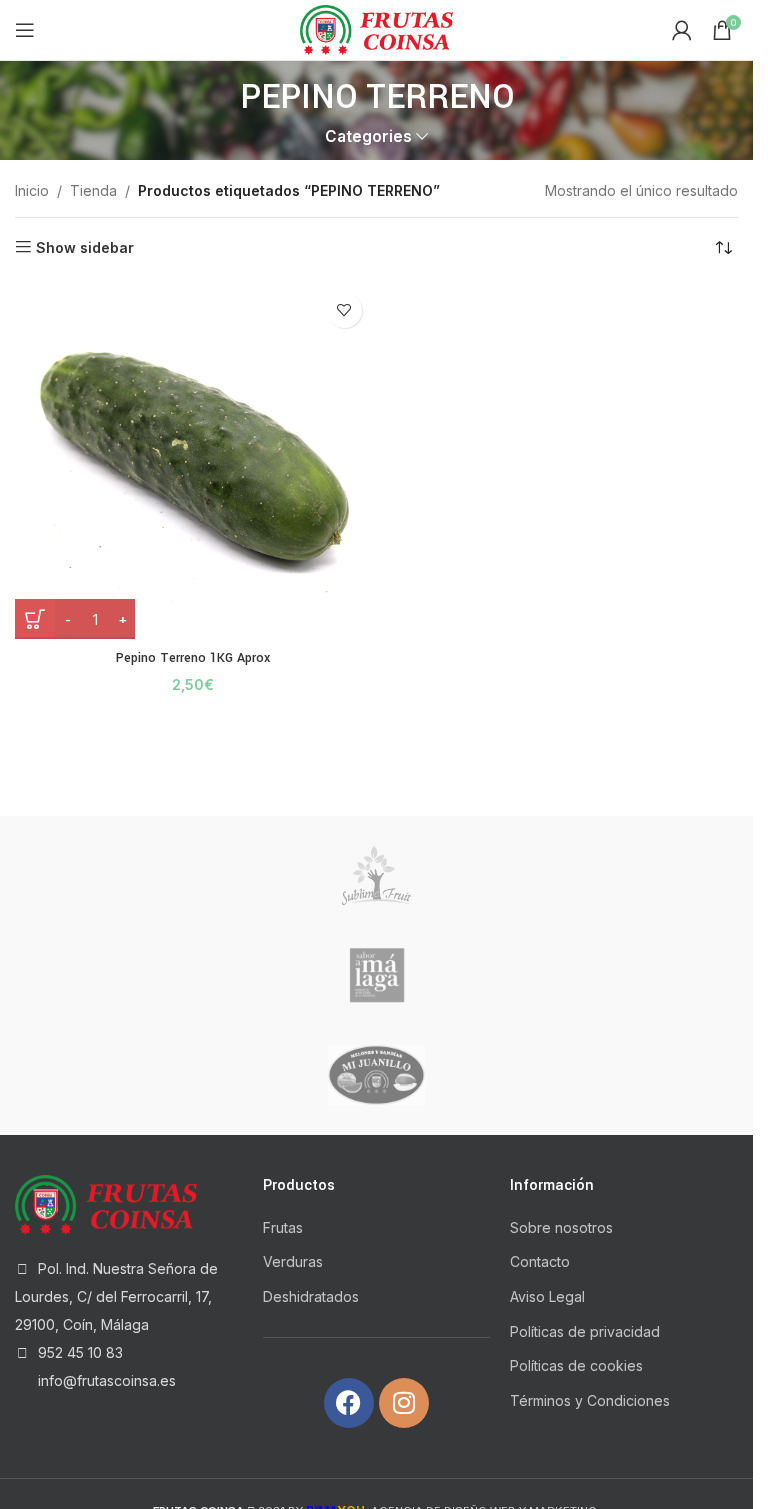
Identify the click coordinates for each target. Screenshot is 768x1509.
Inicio (32, 190)
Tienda (93, 190)
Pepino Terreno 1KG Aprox (193, 658)
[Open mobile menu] (25, 30)
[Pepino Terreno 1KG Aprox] (193, 461)
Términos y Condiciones (590, 1400)
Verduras (293, 1261)
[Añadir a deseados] (344, 310)
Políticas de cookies (576, 1365)
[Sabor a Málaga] (377, 975)
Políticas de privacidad (585, 1331)
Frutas (283, 1227)
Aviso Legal (547, 1296)
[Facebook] (349, 1403)
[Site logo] (377, 28)
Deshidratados (311, 1296)
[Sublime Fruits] (377, 876)
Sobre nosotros (561, 1227)
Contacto (540, 1261)
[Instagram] (404, 1403)
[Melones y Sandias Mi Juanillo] (377, 1075)
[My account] (682, 30)
